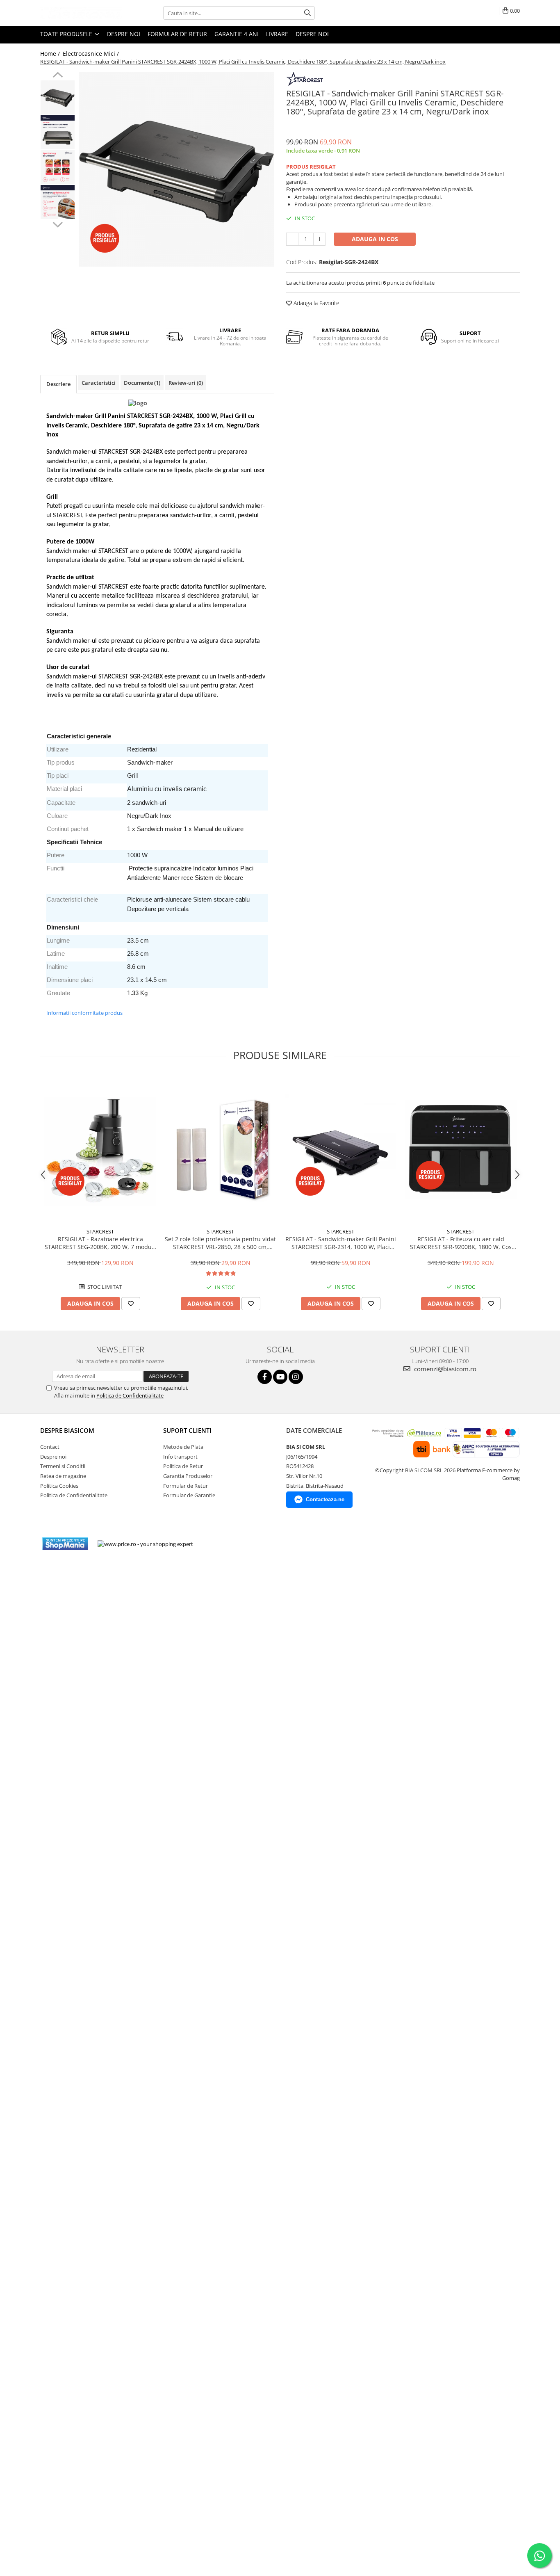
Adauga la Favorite (316, 303)
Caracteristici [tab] (99, 383)
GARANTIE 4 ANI (237, 34)
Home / (51, 54)
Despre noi (124, 34)
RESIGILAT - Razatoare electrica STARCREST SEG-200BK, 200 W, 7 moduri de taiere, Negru (100, 1243)
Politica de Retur (183, 1466)
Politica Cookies (59, 1486)
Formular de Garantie (189, 1495)
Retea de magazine (63, 1476)
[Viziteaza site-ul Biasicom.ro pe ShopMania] (65, 1544)
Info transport (180, 1457)
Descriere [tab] (58, 384)
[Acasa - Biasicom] (81, 13)
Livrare (277, 34)
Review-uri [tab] (186, 383)
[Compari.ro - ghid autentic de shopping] (229, 1544)
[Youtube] (280, 1377)
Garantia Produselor (188, 1476)
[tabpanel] (176, 169)
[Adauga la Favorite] (131, 1304)
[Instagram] (296, 1377)
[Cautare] (307, 13)
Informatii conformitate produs (84, 1013)
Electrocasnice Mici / (92, 54)
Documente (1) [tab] (142, 383)
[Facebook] (265, 1377)
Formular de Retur (177, 34)
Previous (58, 76)
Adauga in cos (375, 239)
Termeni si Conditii (63, 1466)
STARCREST (100, 1231)
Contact (50, 1447)
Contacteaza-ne (325, 1499)
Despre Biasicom (67, 1430)
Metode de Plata (183, 1447)
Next (58, 224)
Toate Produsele (67, 34)
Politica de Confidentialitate (130, 1395)
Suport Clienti (187, 1430)
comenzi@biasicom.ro (444, 1369)
